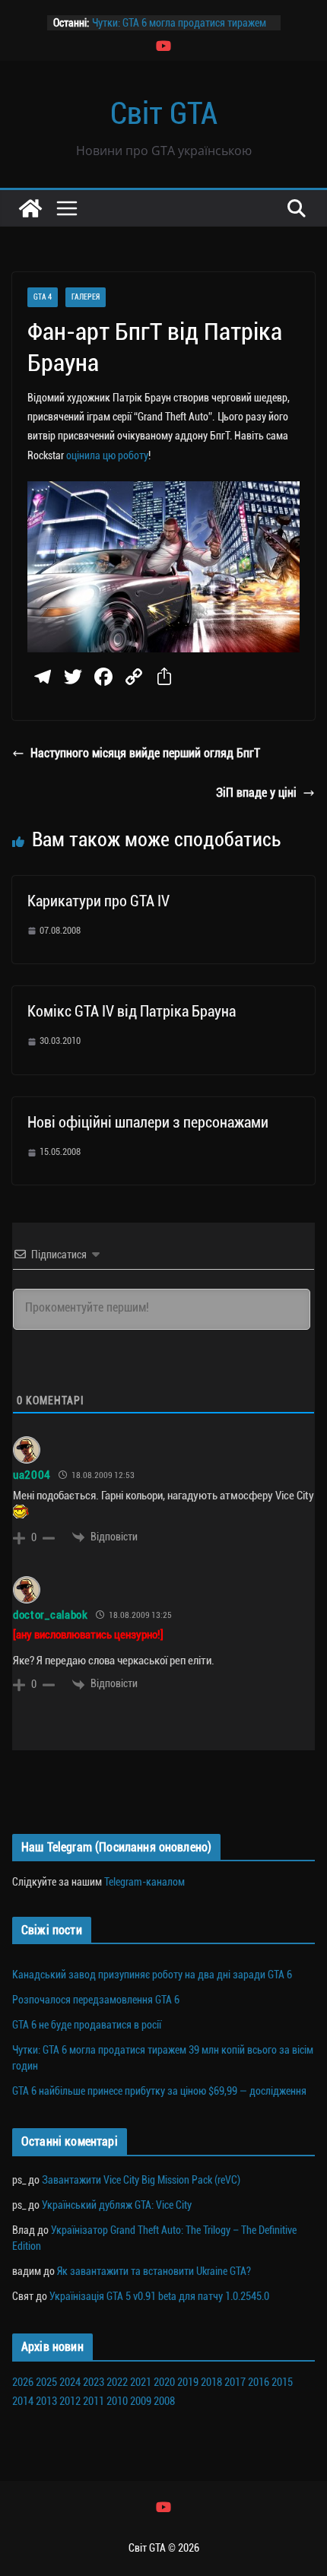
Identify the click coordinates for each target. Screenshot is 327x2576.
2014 (23, 2401)
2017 (235, 2382)
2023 (94, 2382)
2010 (117, 2401)
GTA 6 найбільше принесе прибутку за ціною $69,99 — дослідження (159, 2091)
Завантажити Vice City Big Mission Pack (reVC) (141, 2180)
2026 (23, 2382)
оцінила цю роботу (107, 455)
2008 (164, 2401)
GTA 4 (43, 297)
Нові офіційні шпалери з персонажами (148, 1122)
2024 (70, 2382)
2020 (164, 2382)
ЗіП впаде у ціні (256, 793)
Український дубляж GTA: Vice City (117, 2205)
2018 (211, 2382)
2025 (46, 2382)
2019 (188, 2382)
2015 (282, 2382)
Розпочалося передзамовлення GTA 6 (96, 2000)
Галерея (86, 297)
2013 (46, 2401)
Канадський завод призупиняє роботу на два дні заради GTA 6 (152, 1975)
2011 (94, 2401)
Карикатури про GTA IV (98, 901)
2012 (70, 2401)
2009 (141, 2401)
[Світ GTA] (30, 208)
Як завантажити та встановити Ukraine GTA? (154, 2271)
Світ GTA (164, 114)
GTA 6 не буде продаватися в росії (87, 2025)
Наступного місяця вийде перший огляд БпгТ (145, 753)
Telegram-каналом (144, 1882)
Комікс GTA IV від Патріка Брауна (132, 1011)
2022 (117, 2382)
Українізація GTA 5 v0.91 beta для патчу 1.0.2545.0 (159, 2296)
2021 (141, 2382)
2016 (259, 2382)
